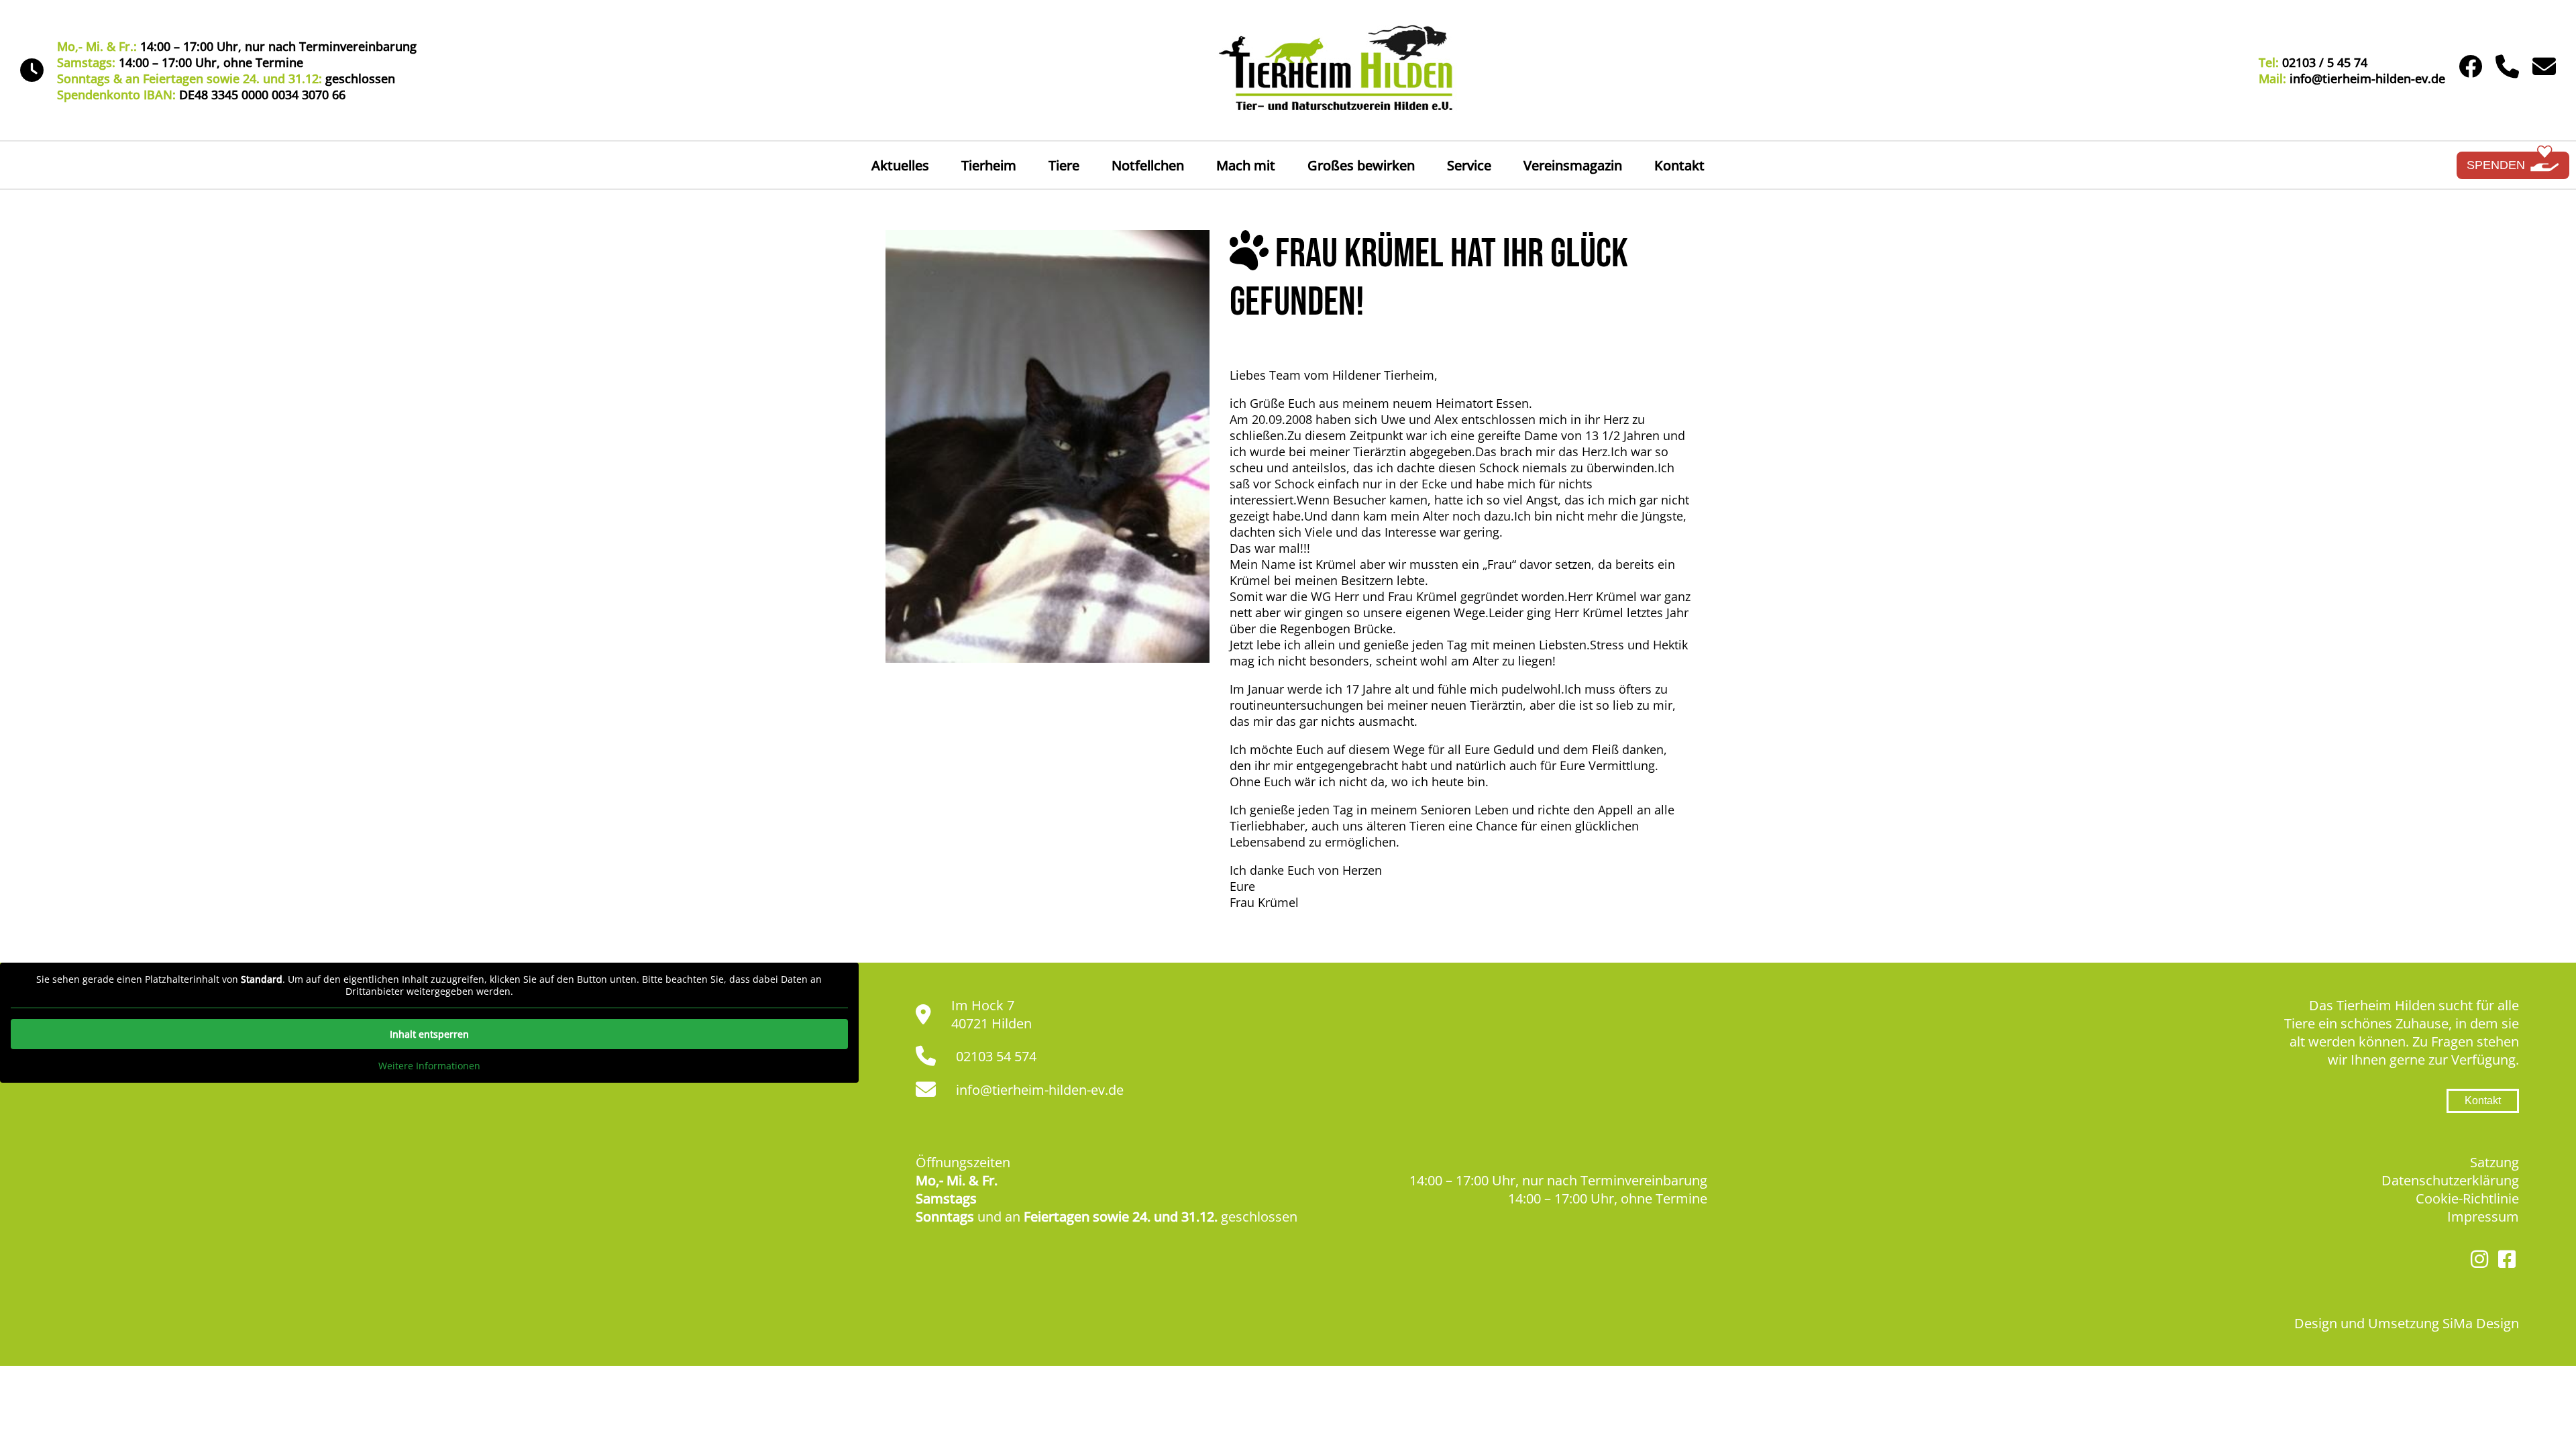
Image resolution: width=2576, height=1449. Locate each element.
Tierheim (989, 165)
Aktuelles (900, 165)
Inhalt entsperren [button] (429, 1034)
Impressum (2483, 1217)
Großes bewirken (1361, 165)
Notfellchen (1148, 165)
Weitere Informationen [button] (429, 1066)
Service (1469, 165)
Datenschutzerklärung (2450, 1180)
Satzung (2494, 1162)
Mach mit (1246, 165)
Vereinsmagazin (1573, 165)
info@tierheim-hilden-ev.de (1040, 1090)
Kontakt (1679, 165)
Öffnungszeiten (963, 1162)
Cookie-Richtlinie (2467, 1198)
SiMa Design (2481, 1323)
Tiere (1064, 165)
